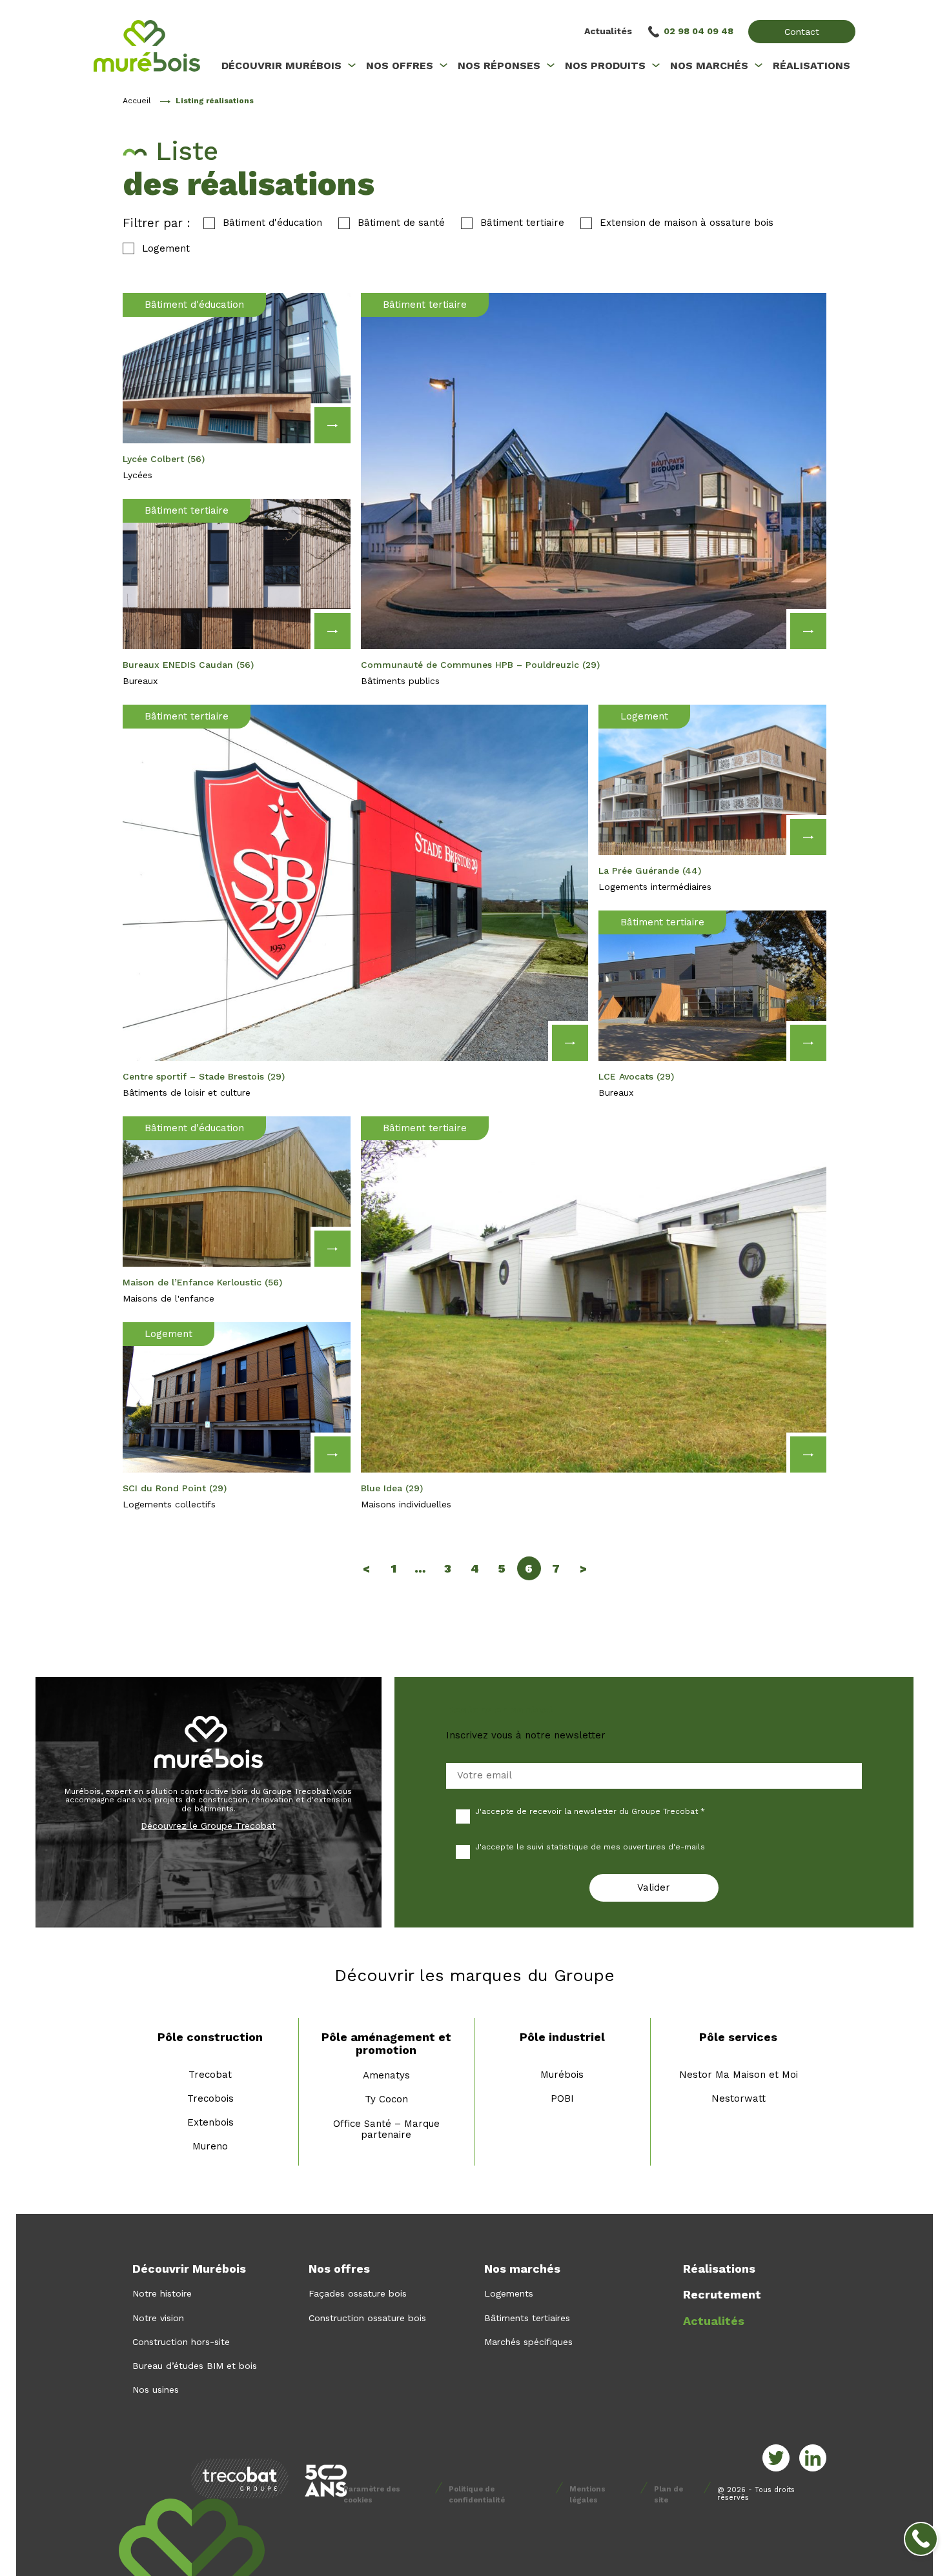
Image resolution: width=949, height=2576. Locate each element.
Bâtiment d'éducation (272, 223)
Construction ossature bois (367, 2318)
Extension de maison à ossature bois (687, 223)
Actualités (608, 31)
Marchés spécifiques (528, 2342)
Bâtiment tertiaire (522, 223)
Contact (802, 32)
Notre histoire (162, 2293)
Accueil (137, 101)
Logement (166, 249)
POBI (562, 2098)
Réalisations (719, 2269)
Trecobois (210, 2098)
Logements (509, 2293)
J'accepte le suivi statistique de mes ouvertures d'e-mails (590, 1847)
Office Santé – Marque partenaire (386, 2129)
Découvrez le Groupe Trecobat (208, 1826)
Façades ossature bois (358, 2293)
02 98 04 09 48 (699, 31)
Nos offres (339, 2269)
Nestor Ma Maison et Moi (739, 2075)
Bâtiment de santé (401, 223)
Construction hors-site (181, 2342)
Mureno (210, 2146)
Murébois (562, 2075)
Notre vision (158, 2318)
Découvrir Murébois (189, 2269)
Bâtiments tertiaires (527, 2318)
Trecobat (210, 2075)
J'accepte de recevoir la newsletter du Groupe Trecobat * (590, 1811)
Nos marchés (522, 2269)
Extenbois (210, 2122)
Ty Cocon (386, 2099)
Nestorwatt (739, 2098)
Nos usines (156, 2390)
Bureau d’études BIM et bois (195, 2366)
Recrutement (722, 2294)
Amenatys (386, 2075)
